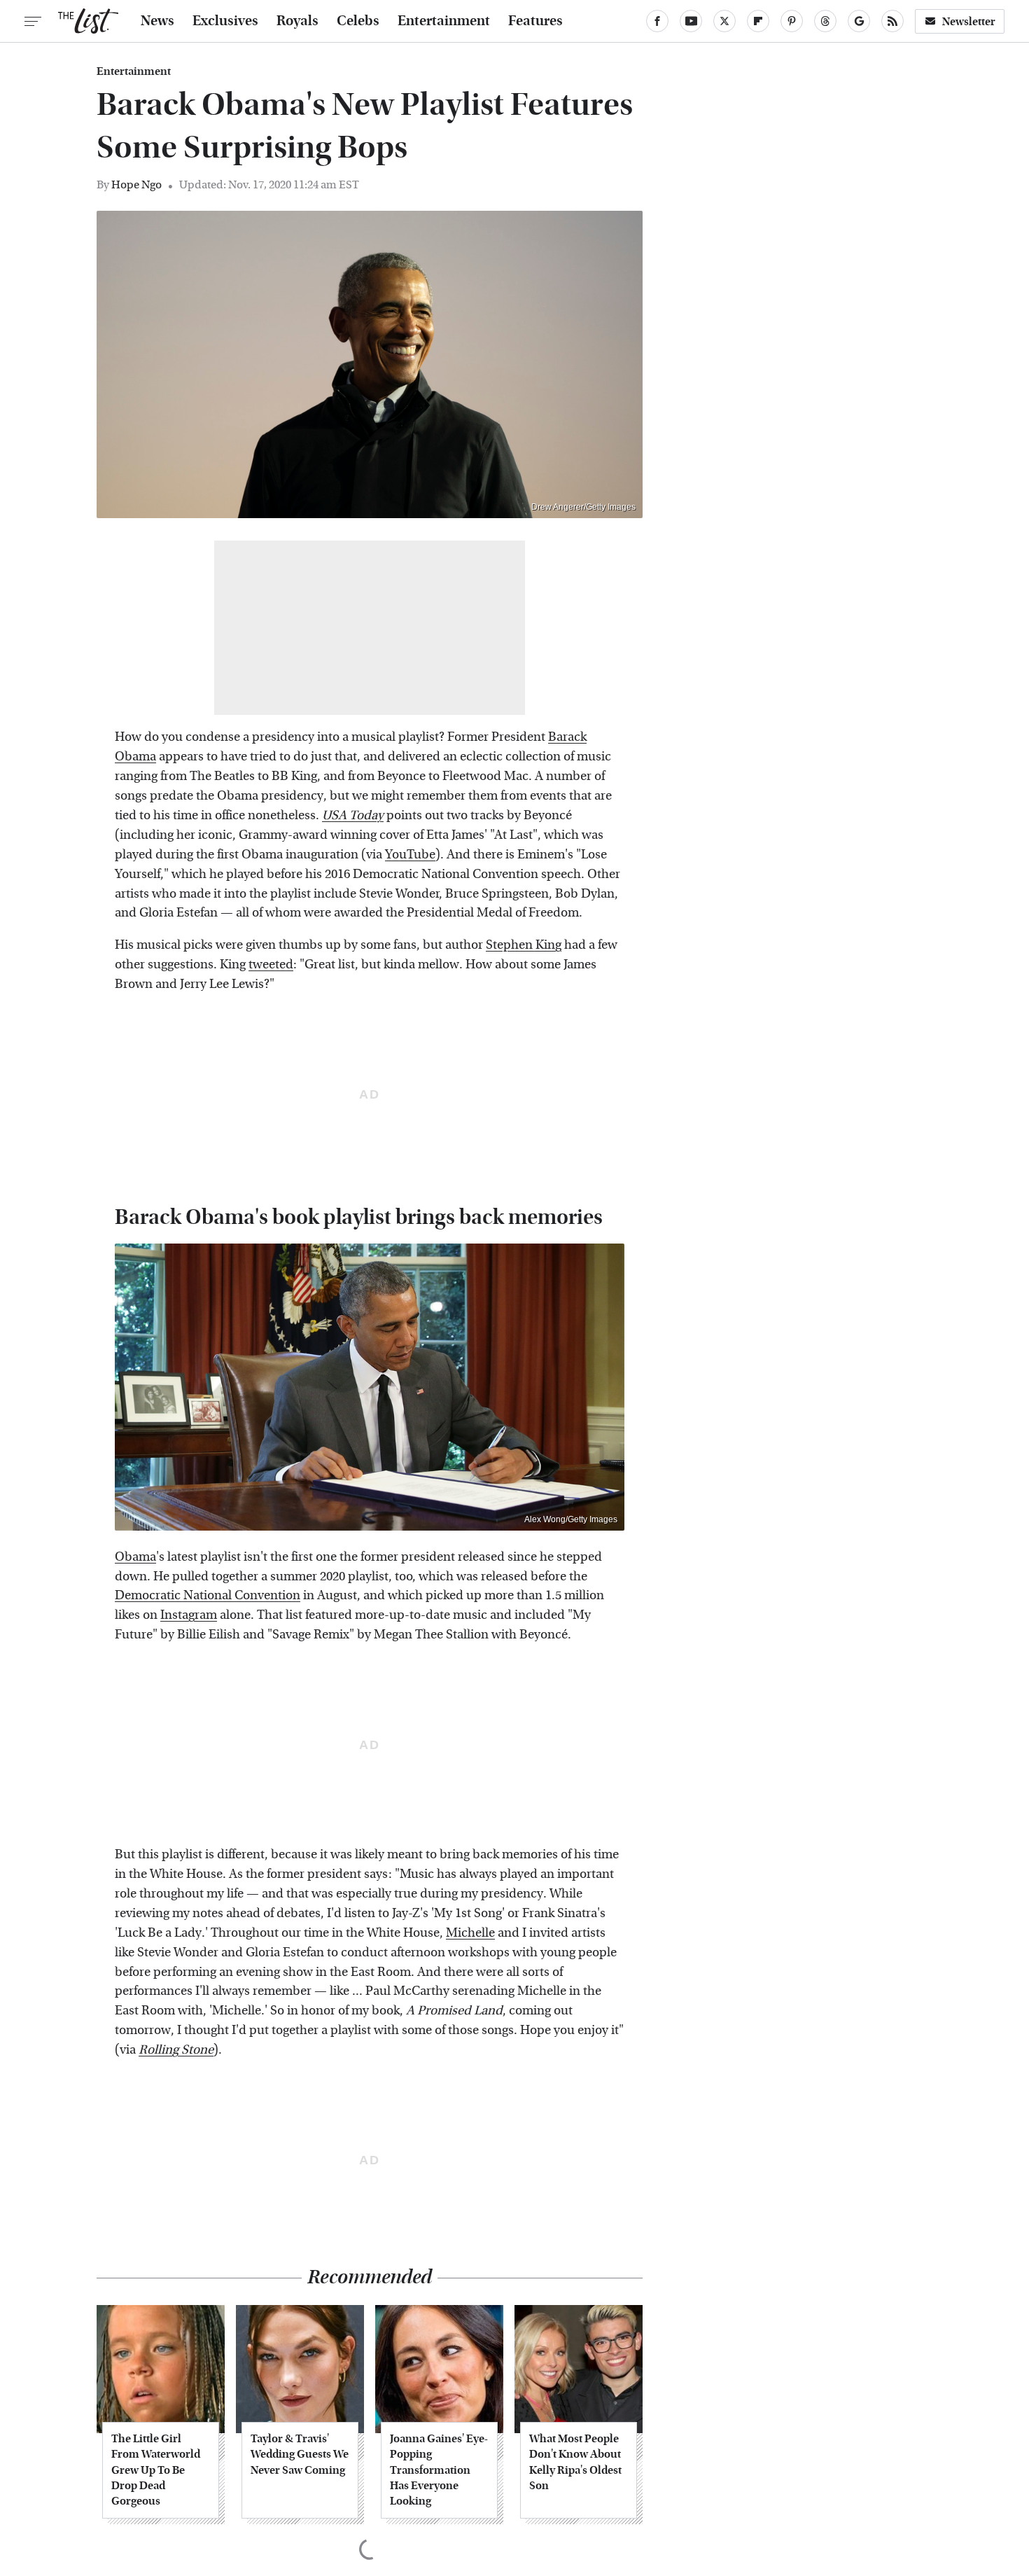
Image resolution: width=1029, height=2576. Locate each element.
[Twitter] (724, 21)
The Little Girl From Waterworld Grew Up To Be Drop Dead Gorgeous (156, 2470)
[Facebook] (657, 21)
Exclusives (225, 21)
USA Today (353, 815)
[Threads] (825, 21)
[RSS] (892, 21)
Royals (297, 21)
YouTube (410, 855)
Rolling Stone (176, 2050)
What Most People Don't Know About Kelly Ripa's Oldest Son (575, 2462)
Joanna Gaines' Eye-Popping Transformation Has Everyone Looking (439, 2470)
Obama (135, 1557)
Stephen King (524, 945)
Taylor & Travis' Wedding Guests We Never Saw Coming (300, 2454)
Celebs (358, 21)
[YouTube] (691, 21)
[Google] (859, 21)
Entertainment (444, 21)
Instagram (189, 1615)
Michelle (470, 1933)
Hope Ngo (136, 185)
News (157, 21)
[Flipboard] (758, 21)
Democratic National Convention (208, 1595)
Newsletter (969, 21)
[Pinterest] (792, 21)
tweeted (271, 965)
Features (535, 21)
